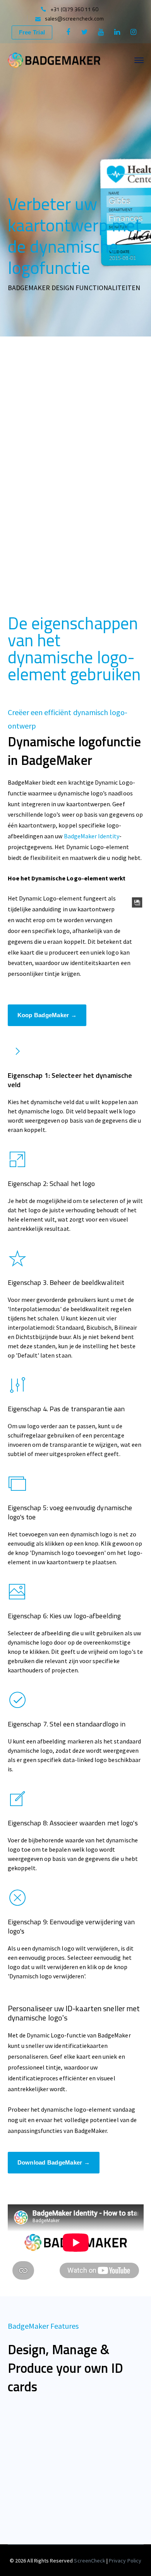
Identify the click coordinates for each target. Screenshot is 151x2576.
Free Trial (32, 32)
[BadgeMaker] (54, 59)
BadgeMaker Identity (92, 836)
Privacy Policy (125, 2561)
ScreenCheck (90, 2561)
